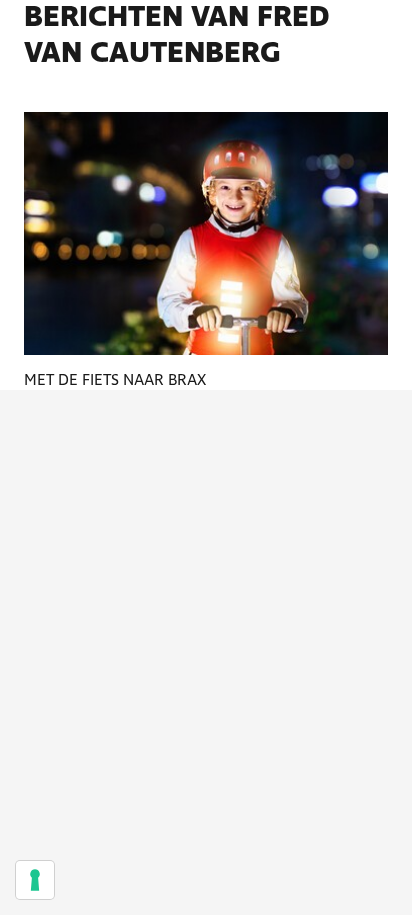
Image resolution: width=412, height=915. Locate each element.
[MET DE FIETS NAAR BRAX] (206, 233)
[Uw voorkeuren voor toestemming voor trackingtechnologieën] (35, 880)
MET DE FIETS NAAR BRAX (115, 380)
